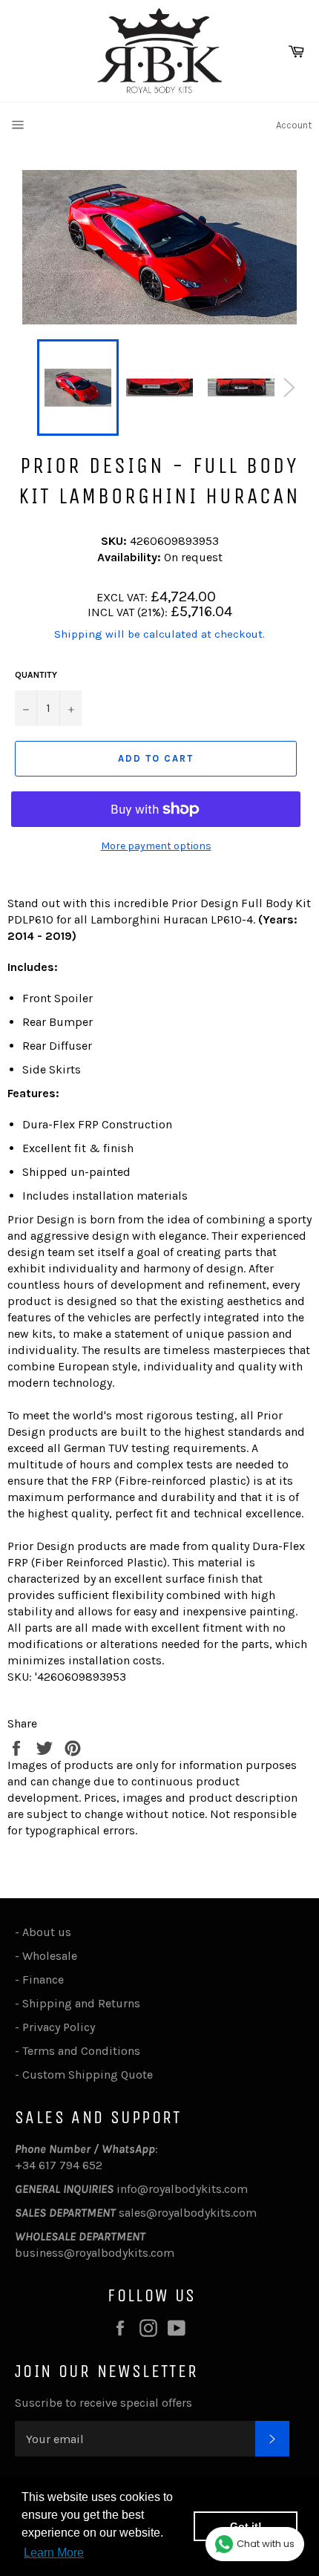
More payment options (156, 846)
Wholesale (53, 1956)
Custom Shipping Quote (88, 2075)
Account (294, 125)
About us (47, 1932)
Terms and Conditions (81, 2051)
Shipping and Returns (81, 2003)
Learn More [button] (54, 2553)
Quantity (36, 675)
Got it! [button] (246, 2526)
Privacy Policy (59, 2027)
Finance (43, 1980)
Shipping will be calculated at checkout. (159, 634)
